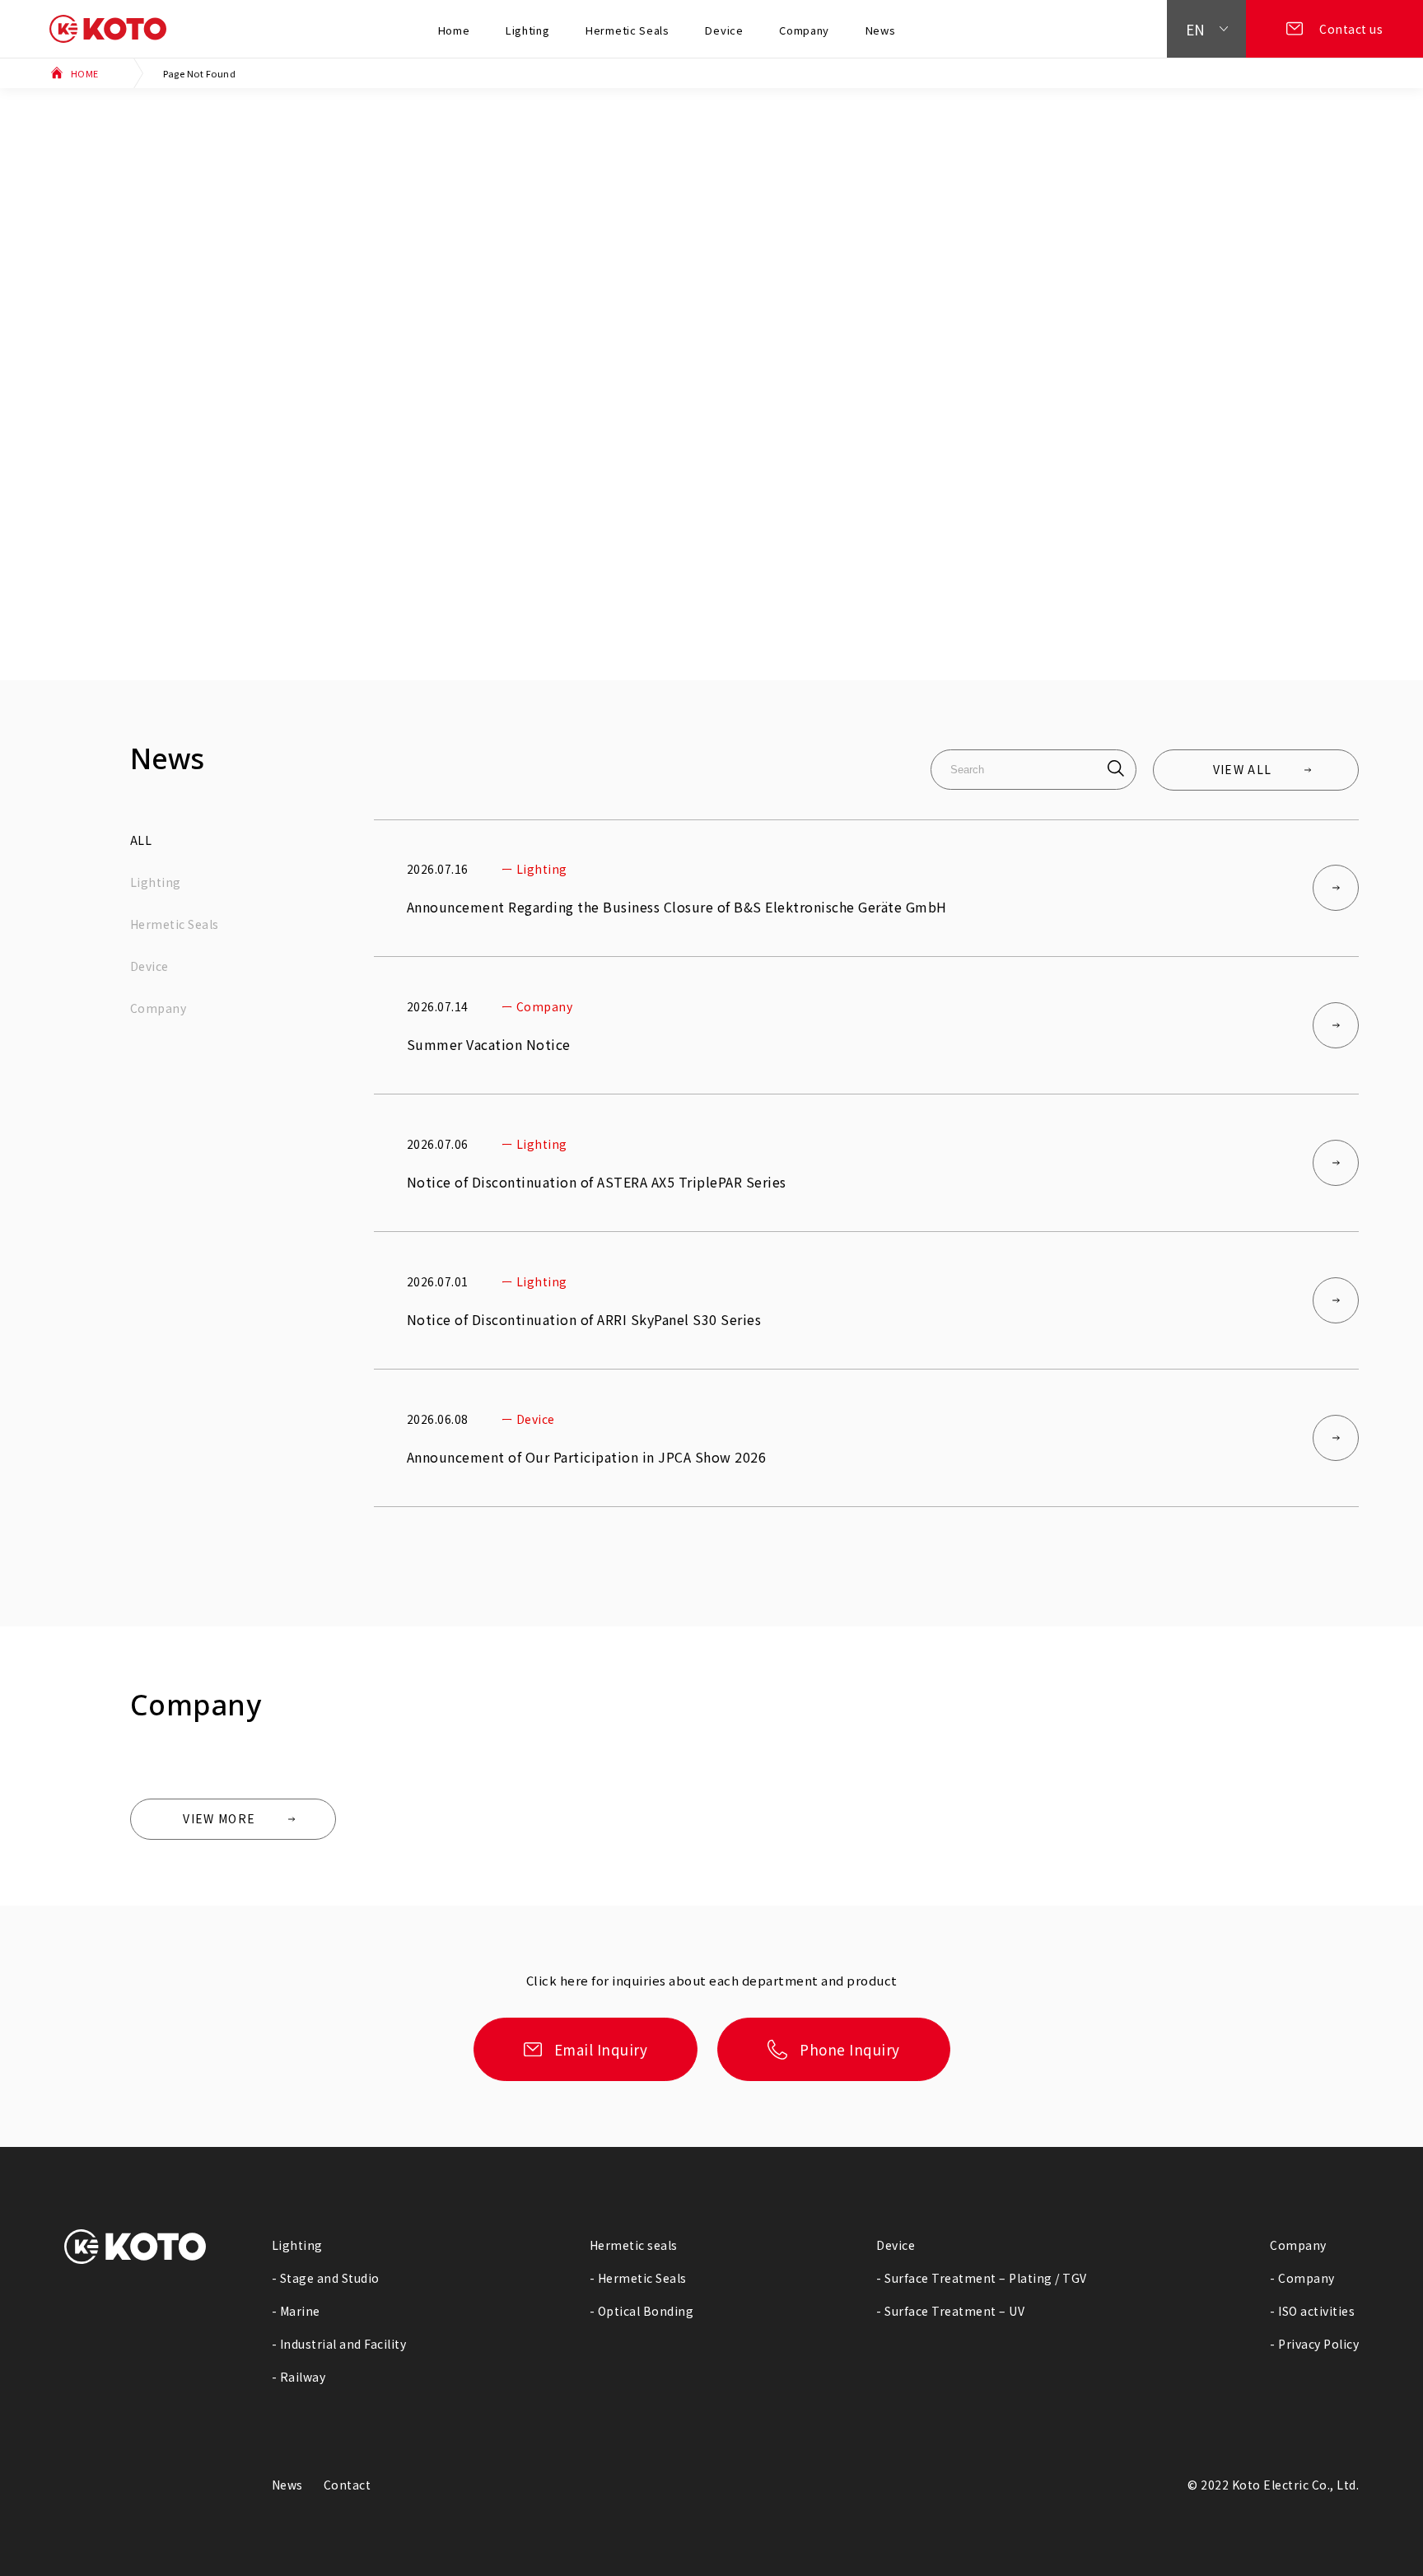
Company (804, 30)
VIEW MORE (219, 1818)
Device (724, 30)
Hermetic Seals (628, 30)
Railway (303, 2377)
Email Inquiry (601, 2049)
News (881, 30)
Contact (348, 2485)
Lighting (528, 30)
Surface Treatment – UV (954, 2311)
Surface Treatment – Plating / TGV (986, 2278)
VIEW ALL (1242, 769)
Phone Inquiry (850, 2049)
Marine (300, 2311)
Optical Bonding (646, 2311)
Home (454, 30)
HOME (85, 73)
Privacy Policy (1318, 2344)
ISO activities (1316, 2311)
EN (1196, 29)
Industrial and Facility (343, 2344)
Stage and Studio (330, 2278)
